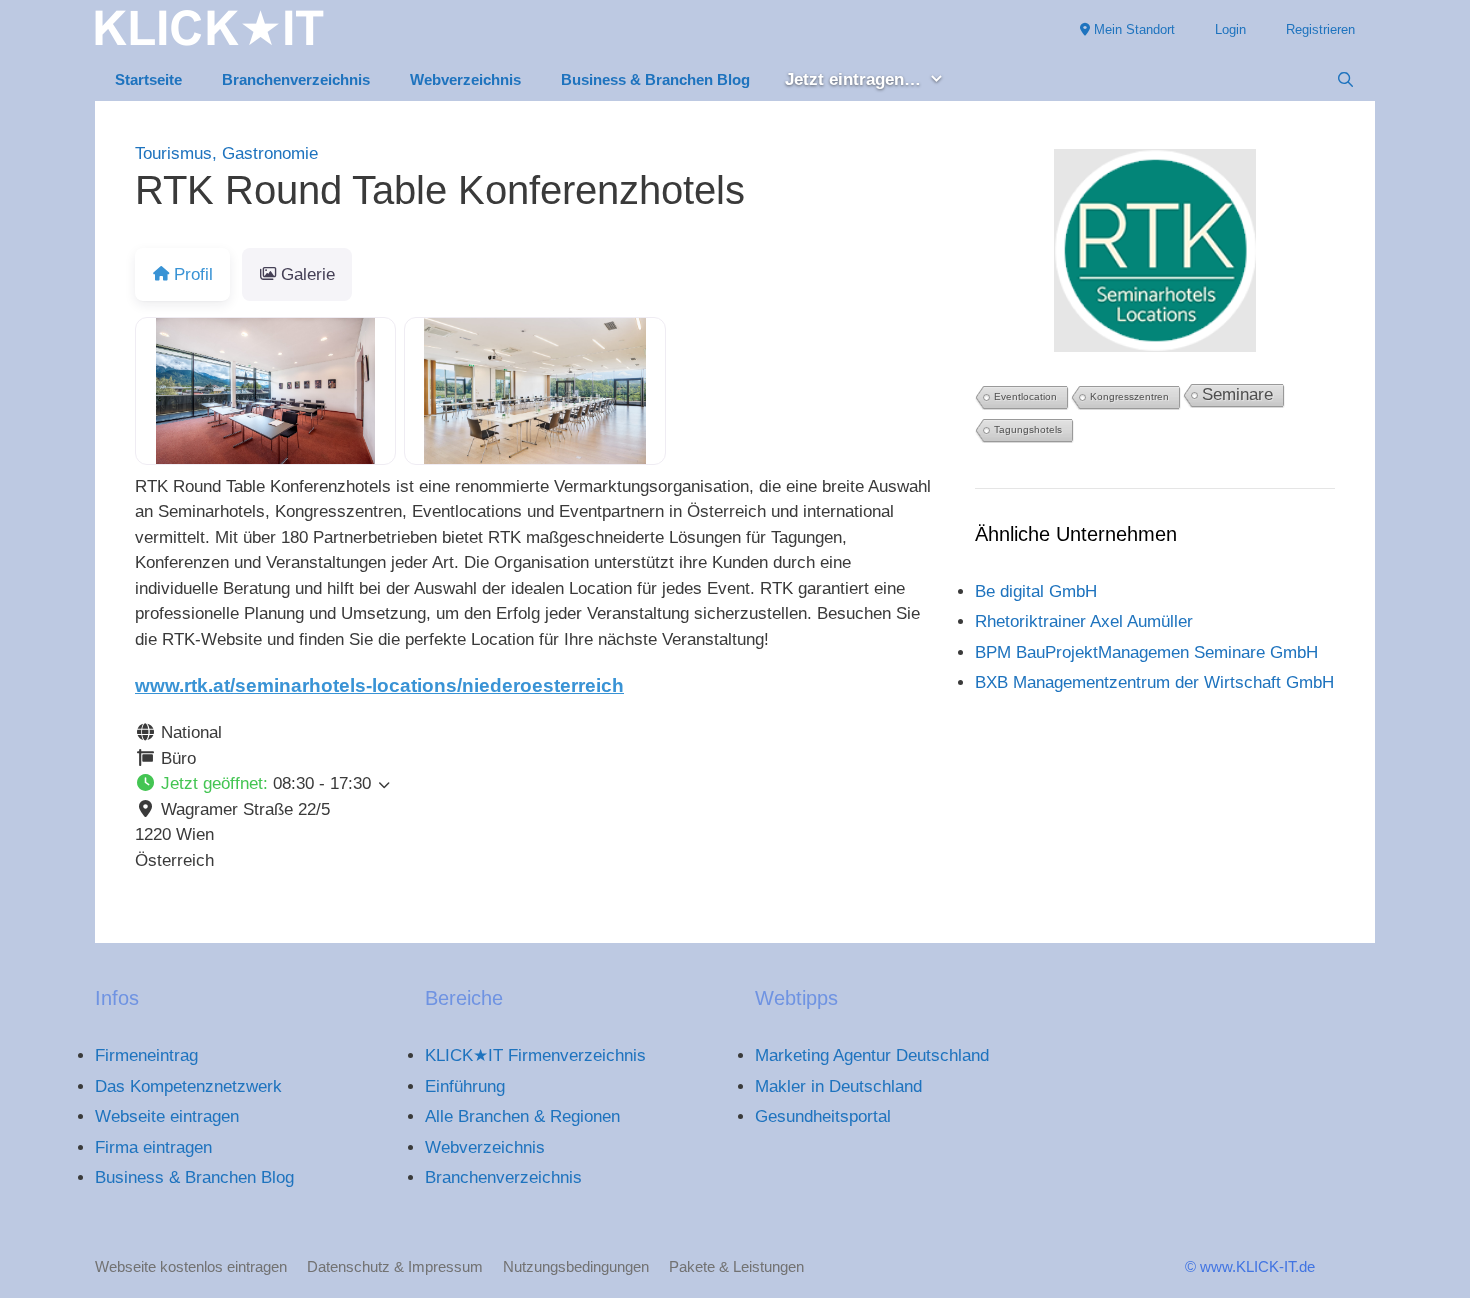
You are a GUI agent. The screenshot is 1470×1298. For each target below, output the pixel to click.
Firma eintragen (153, 1147)
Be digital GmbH (1036, 591)
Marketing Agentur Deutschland (872, 1055)
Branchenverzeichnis (296, 79)
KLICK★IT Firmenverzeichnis (535, 1055)
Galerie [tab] (308, 274)
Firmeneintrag (146, 1055)
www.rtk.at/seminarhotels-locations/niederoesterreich (379, 685)
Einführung (465, 1086)
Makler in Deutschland (838, 1086)
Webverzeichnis (465, 79)
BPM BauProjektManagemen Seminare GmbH (1146, 652)
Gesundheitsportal (823, 1116)
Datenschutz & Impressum (395, 1266)
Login (1230, 29)
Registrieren (1320, 29)
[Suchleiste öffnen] (1345, 80)
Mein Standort (1132, 29)
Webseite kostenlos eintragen (191, 1266)
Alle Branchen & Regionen (522, 1116)
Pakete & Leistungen (736, 1266)
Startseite (148, 79)
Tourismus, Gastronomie (226, 153)
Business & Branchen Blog (655, 79)
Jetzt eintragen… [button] (853, 79)
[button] (535, 784)
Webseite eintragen (167, 1116)
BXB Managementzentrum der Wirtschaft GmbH (1154, 682)
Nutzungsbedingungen (576, 1266)
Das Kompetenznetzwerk (188, 1086)
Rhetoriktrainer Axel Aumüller (1084, 621)
